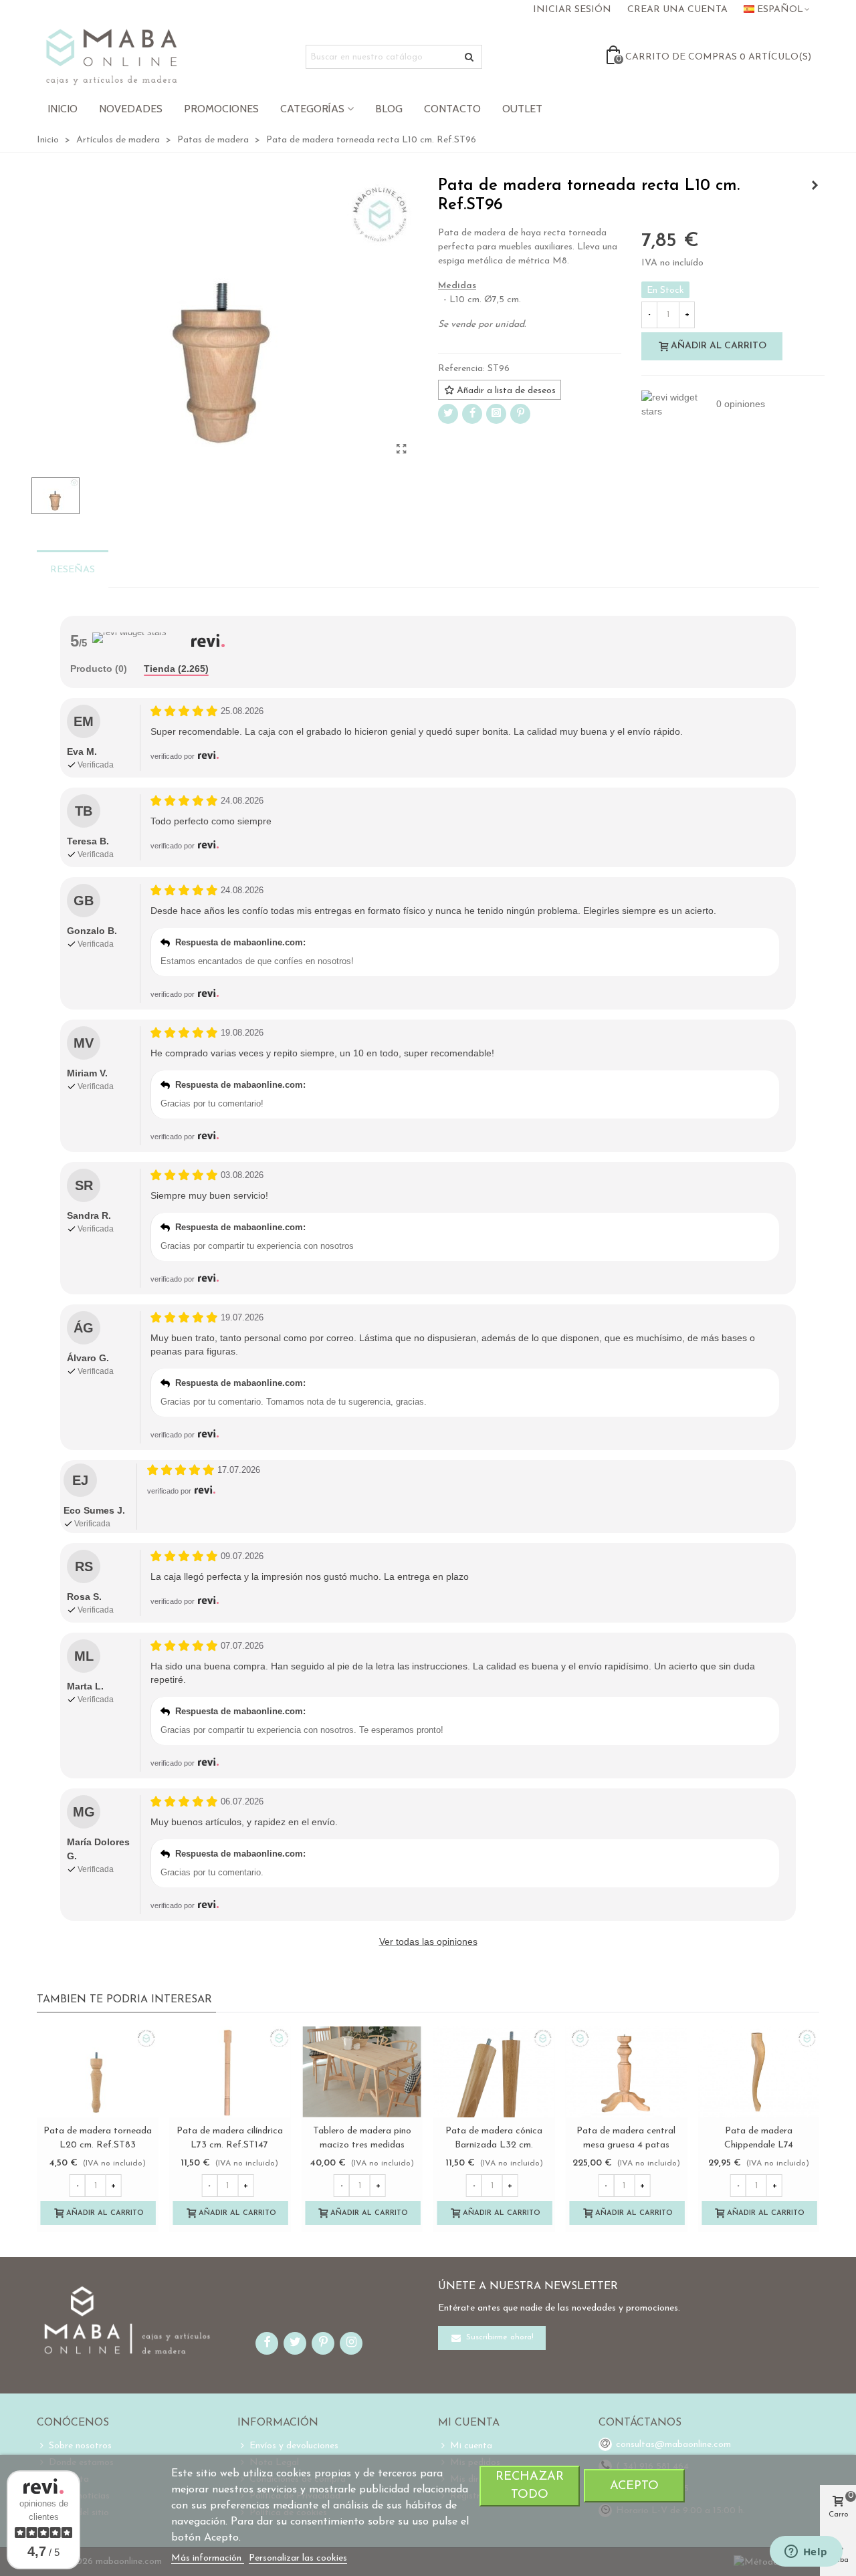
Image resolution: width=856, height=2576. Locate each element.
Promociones (221, 109)
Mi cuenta (471, 2446)
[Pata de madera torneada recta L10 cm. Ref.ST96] (401, 450)
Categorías (312, 109)
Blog (389, 109)
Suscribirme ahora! (499, 2338)
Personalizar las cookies (298, 2558)
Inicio (63, 109)
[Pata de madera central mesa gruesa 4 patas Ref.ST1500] (627, 2072)
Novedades (131, 109)
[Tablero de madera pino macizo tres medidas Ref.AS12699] (362, 2072)
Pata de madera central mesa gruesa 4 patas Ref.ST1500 (626, 2145)
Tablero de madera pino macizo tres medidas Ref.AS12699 (362, 2145)
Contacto (452, 109)
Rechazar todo (530, 2486)
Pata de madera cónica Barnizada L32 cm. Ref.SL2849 (494, 2145)
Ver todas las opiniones (428, 1942)
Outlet (522, 109)
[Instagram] (496, 414)
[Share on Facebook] (472, 414)
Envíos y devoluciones (294, 2446)
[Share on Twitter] (448, 414)
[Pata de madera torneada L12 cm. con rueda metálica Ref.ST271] (815, 187)
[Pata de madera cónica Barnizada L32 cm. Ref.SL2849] (494, 2072)
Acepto (634, 2486)
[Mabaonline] (111, 57)
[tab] (99, 670)
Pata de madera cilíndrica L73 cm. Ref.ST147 (230, 2138)
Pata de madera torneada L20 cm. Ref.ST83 (98, 2138)
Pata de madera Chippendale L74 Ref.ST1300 (759, 2145)
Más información (208, 2558)
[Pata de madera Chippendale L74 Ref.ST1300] (758, 2072)
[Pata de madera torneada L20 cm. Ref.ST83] (98, 2072)
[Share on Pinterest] (520, 414)
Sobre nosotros (80, 2446)
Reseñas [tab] (73, 570)
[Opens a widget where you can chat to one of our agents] (806, 2553)
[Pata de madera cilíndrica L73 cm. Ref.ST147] (230, 2072)
